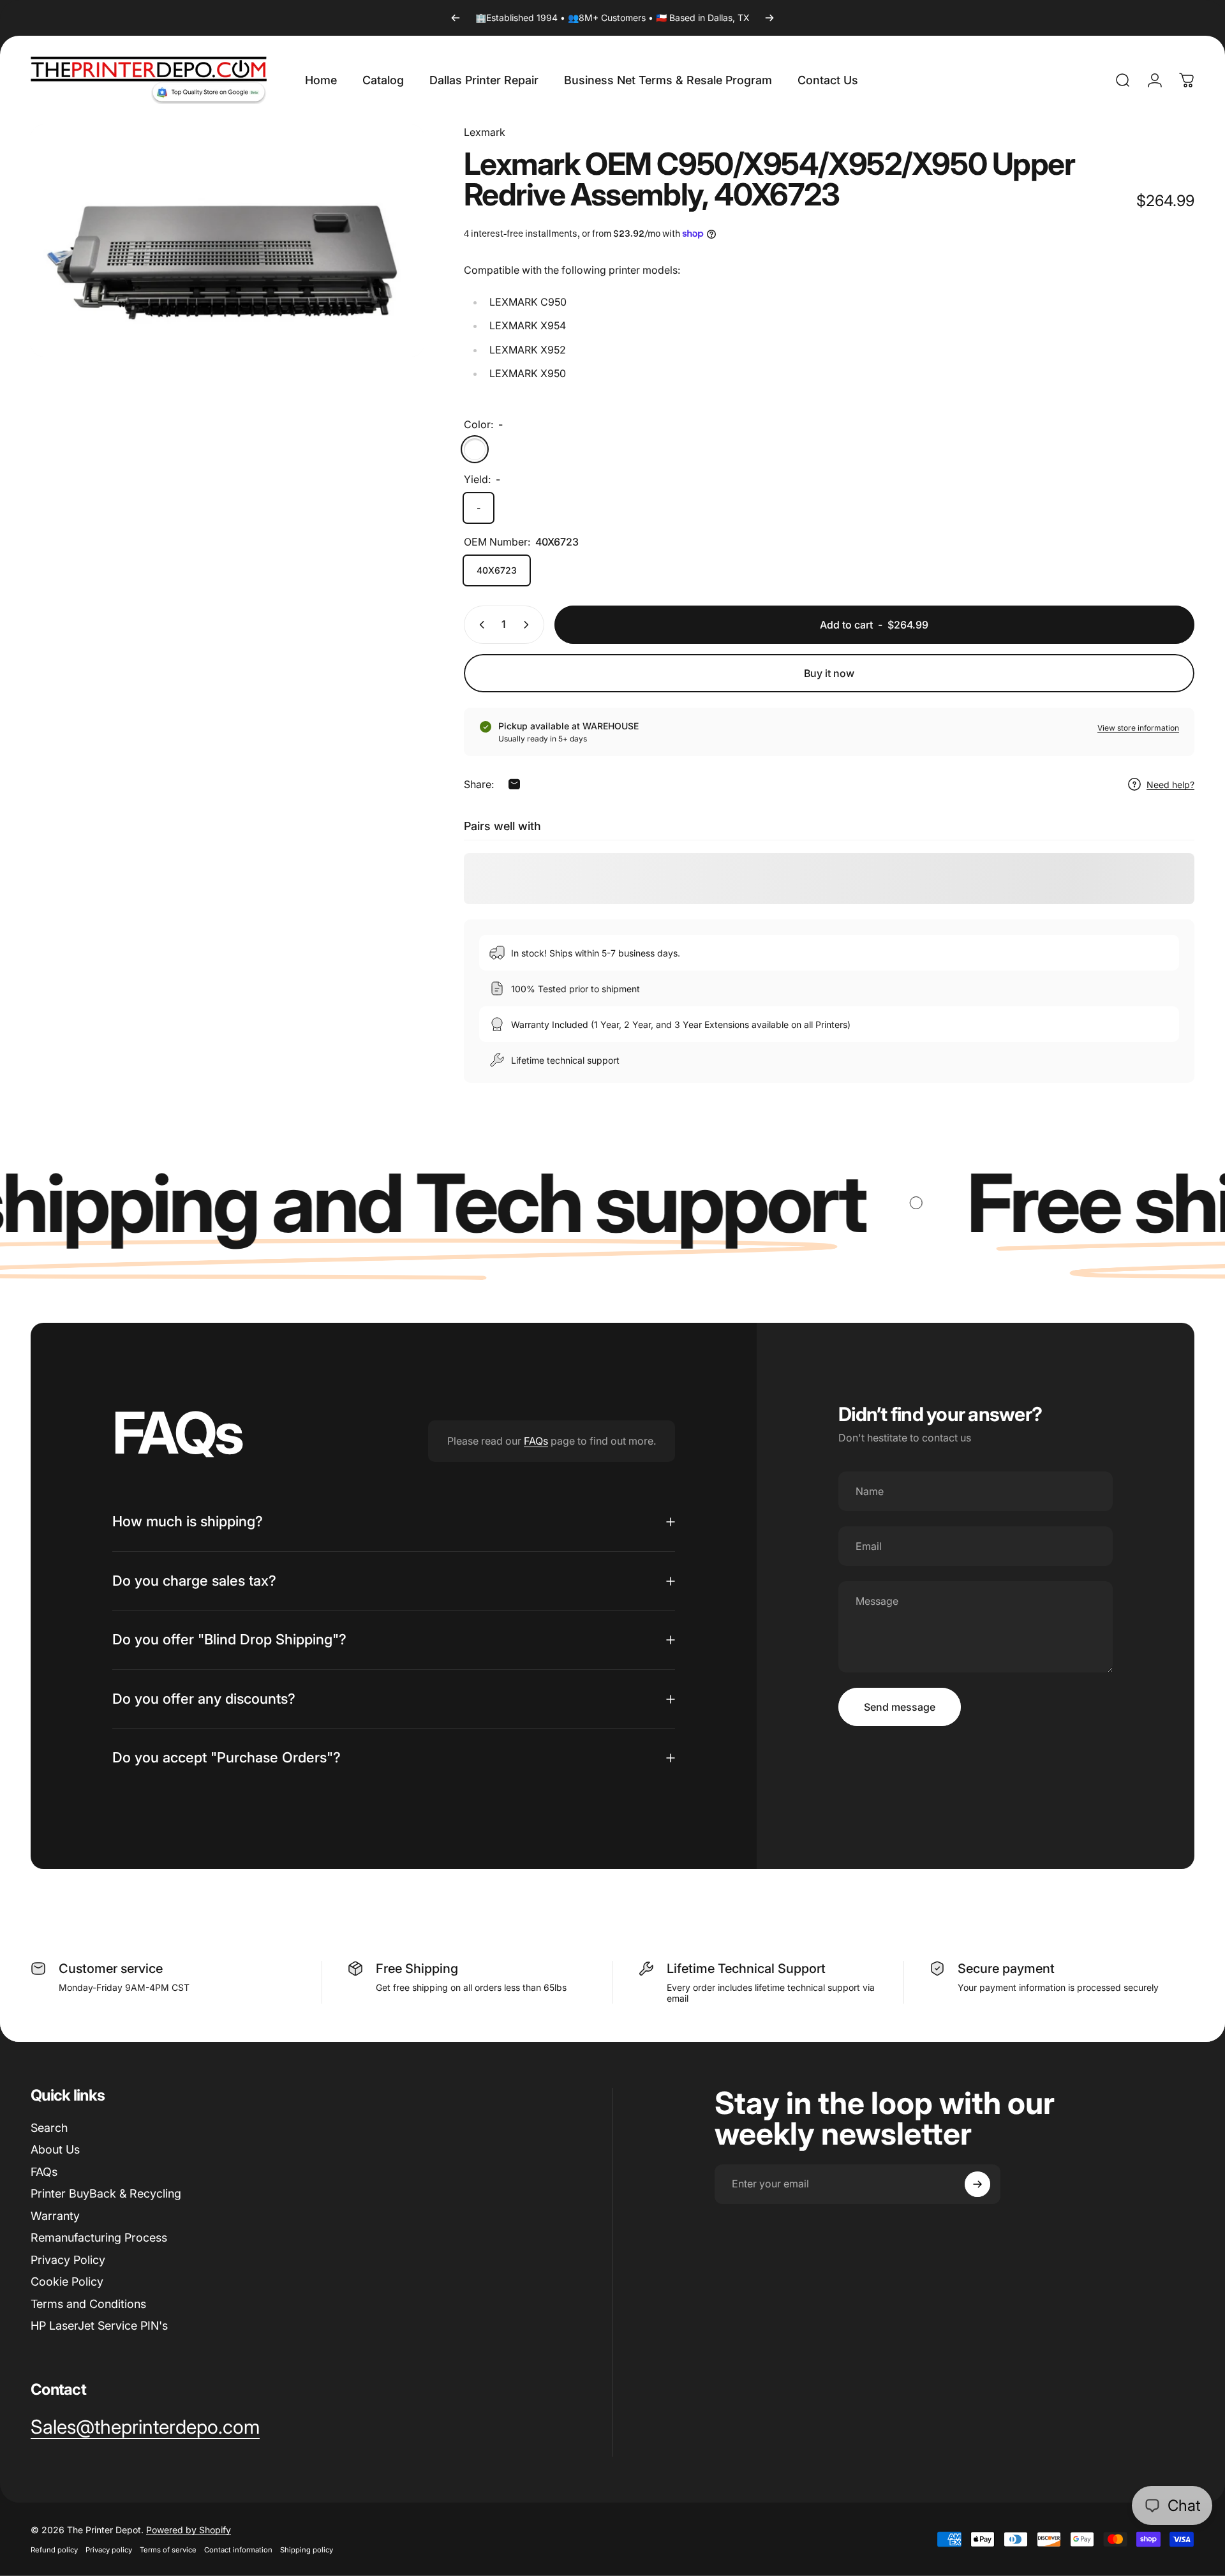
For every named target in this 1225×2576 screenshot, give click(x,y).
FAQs (536, 1441)
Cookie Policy (67, 2282)
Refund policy (54, 2550)
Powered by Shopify (189, 2530)
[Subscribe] (977, 2184)
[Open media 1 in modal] (227, 241)
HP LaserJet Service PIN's (99, 2326)
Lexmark (485, 132)
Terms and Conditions (88, 2304)
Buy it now (829, 673)
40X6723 (497, 570)
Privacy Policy (68, 2260)
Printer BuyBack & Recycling (106, 2193)
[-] (475, 449)
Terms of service (168, 2550)
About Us (55, 2149)
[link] (145, 2427)
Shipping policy (307, 2550)
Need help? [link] (1170, 785)
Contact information (238, 2550)
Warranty (55, 2216)
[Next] (769, 18)
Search (49, 2128)
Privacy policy (109, 2550)
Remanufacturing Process (99, 2237)
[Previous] (456, 18)
